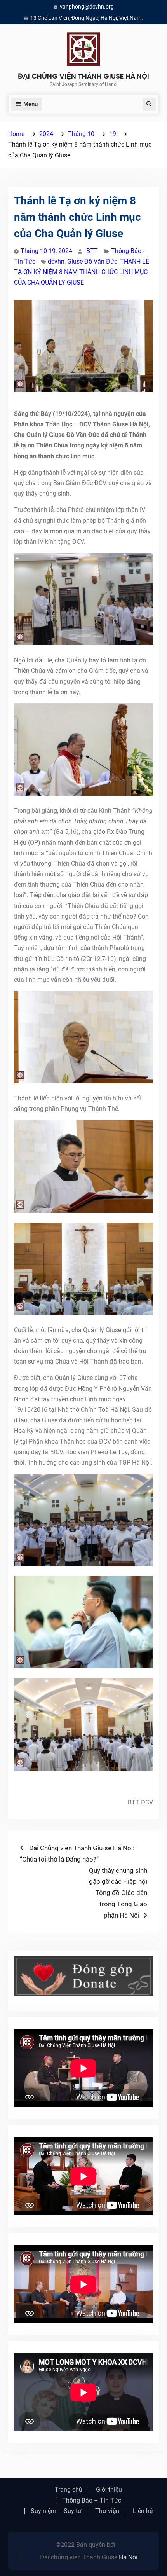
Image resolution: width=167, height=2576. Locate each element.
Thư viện (107, 2511)
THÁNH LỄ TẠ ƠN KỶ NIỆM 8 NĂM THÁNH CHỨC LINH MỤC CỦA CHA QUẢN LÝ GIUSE (82, 272)
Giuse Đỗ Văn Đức (92, 261)
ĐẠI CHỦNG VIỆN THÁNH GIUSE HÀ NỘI (83, 76)
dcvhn (56, 261)
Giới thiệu (109, 2490)
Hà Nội (128, 2557)
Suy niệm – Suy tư (56, 2511)
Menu (30, 104)
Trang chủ (69, 2490)
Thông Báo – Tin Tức (92, 2501)
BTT (92, 251)
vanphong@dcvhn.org (87, 7)
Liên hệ (143, 2511)
